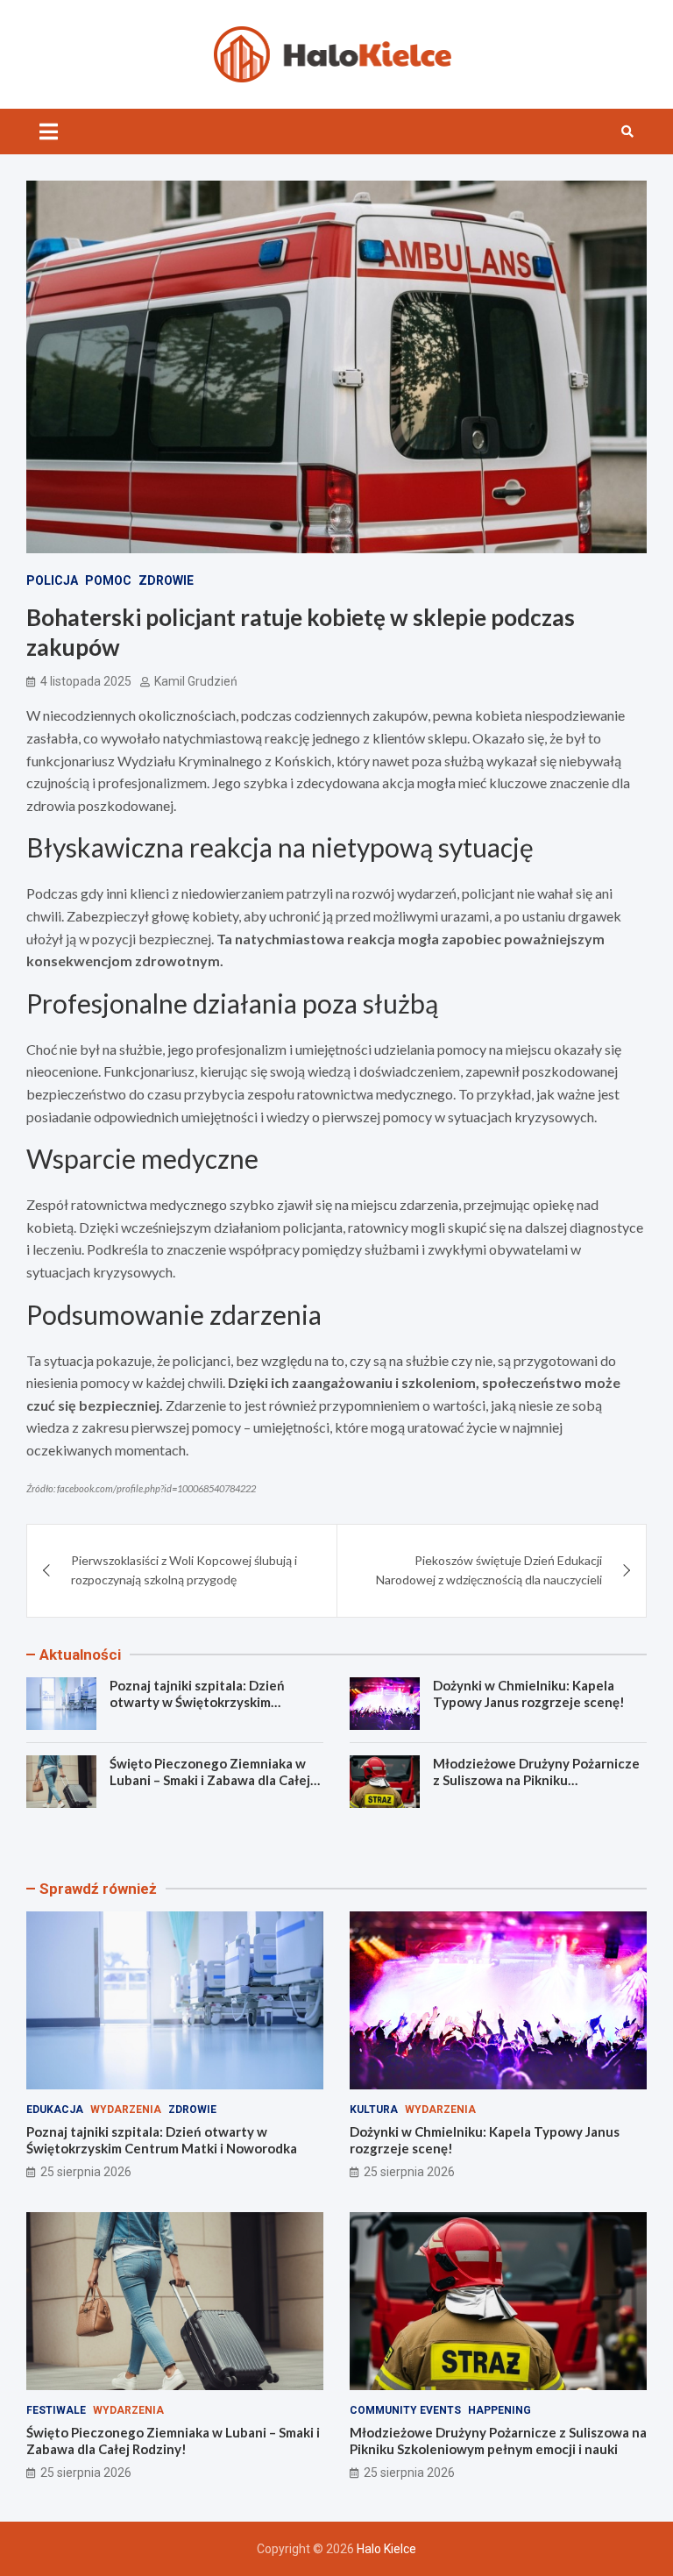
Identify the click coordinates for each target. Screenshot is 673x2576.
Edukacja (55, 2110)
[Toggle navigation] (49, 132)
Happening (499, 2410)
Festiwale (56, 2410)
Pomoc (108, 580)
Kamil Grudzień (196, 681)
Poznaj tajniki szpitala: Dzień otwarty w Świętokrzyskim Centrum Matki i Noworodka (197, 1702)
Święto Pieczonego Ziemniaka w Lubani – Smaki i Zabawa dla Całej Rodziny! (210, 1780)
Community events (405, 2410)
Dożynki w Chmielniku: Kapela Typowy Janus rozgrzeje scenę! (529, 1694)
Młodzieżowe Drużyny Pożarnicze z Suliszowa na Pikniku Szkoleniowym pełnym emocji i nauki (536, 1789)
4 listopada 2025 (86, 681)
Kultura (374, 2110)
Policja (52, 580)
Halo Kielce (386, 2549)
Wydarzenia (126, 2110)
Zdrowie (166, 580)
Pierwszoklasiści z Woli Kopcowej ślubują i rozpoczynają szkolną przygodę (184, 1570)
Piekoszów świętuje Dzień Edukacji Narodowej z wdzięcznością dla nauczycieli (489, 1570)
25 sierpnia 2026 (86, 2172)
